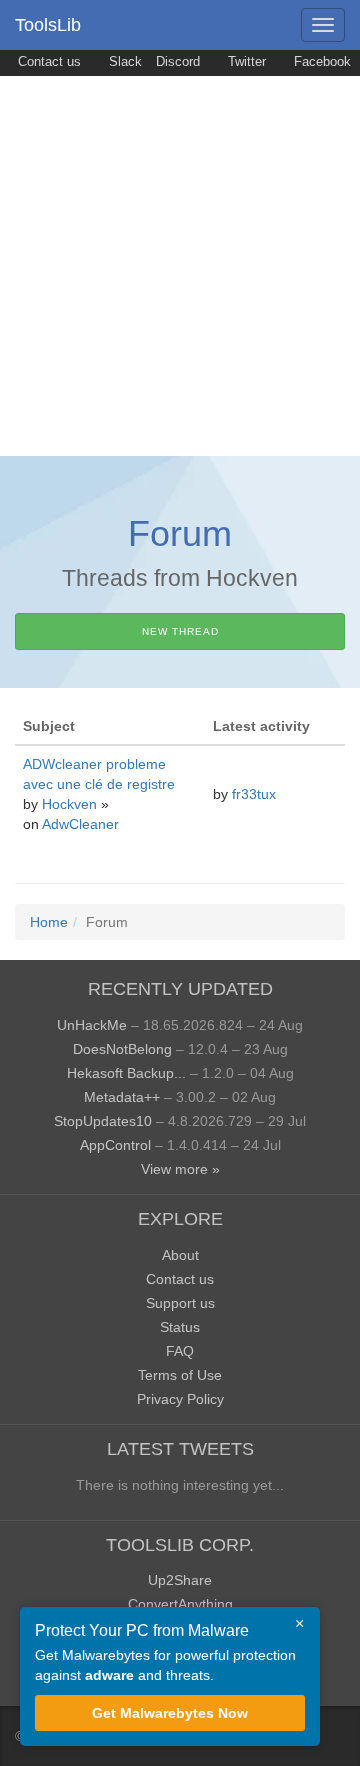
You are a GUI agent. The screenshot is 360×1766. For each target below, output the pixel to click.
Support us (180, 1303)
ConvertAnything (180, 1604)
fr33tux (256, 794)
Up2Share (180, 1580)
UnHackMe (92, 1025)
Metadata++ (122, 1097)
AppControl (115, 1145)
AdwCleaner (80, 824)
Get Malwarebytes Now (170, 1713)
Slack (123, 62)
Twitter (245, 62)
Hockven (71, 804)
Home (49, 922)
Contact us (47, 62)
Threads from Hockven (180, 578)
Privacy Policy (180, 1399)
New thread (180, 631)
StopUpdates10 (103, 1121)
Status (180, 1327)
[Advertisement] (180, 266)
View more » (180, 1169)
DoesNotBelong (122, 1049)
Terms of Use (180, 1375)
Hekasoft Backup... (126, 1073)
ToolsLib (48, 25)
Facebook (320, 62)
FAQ (180, 1351)
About (180, 1255)
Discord (178, 62)
